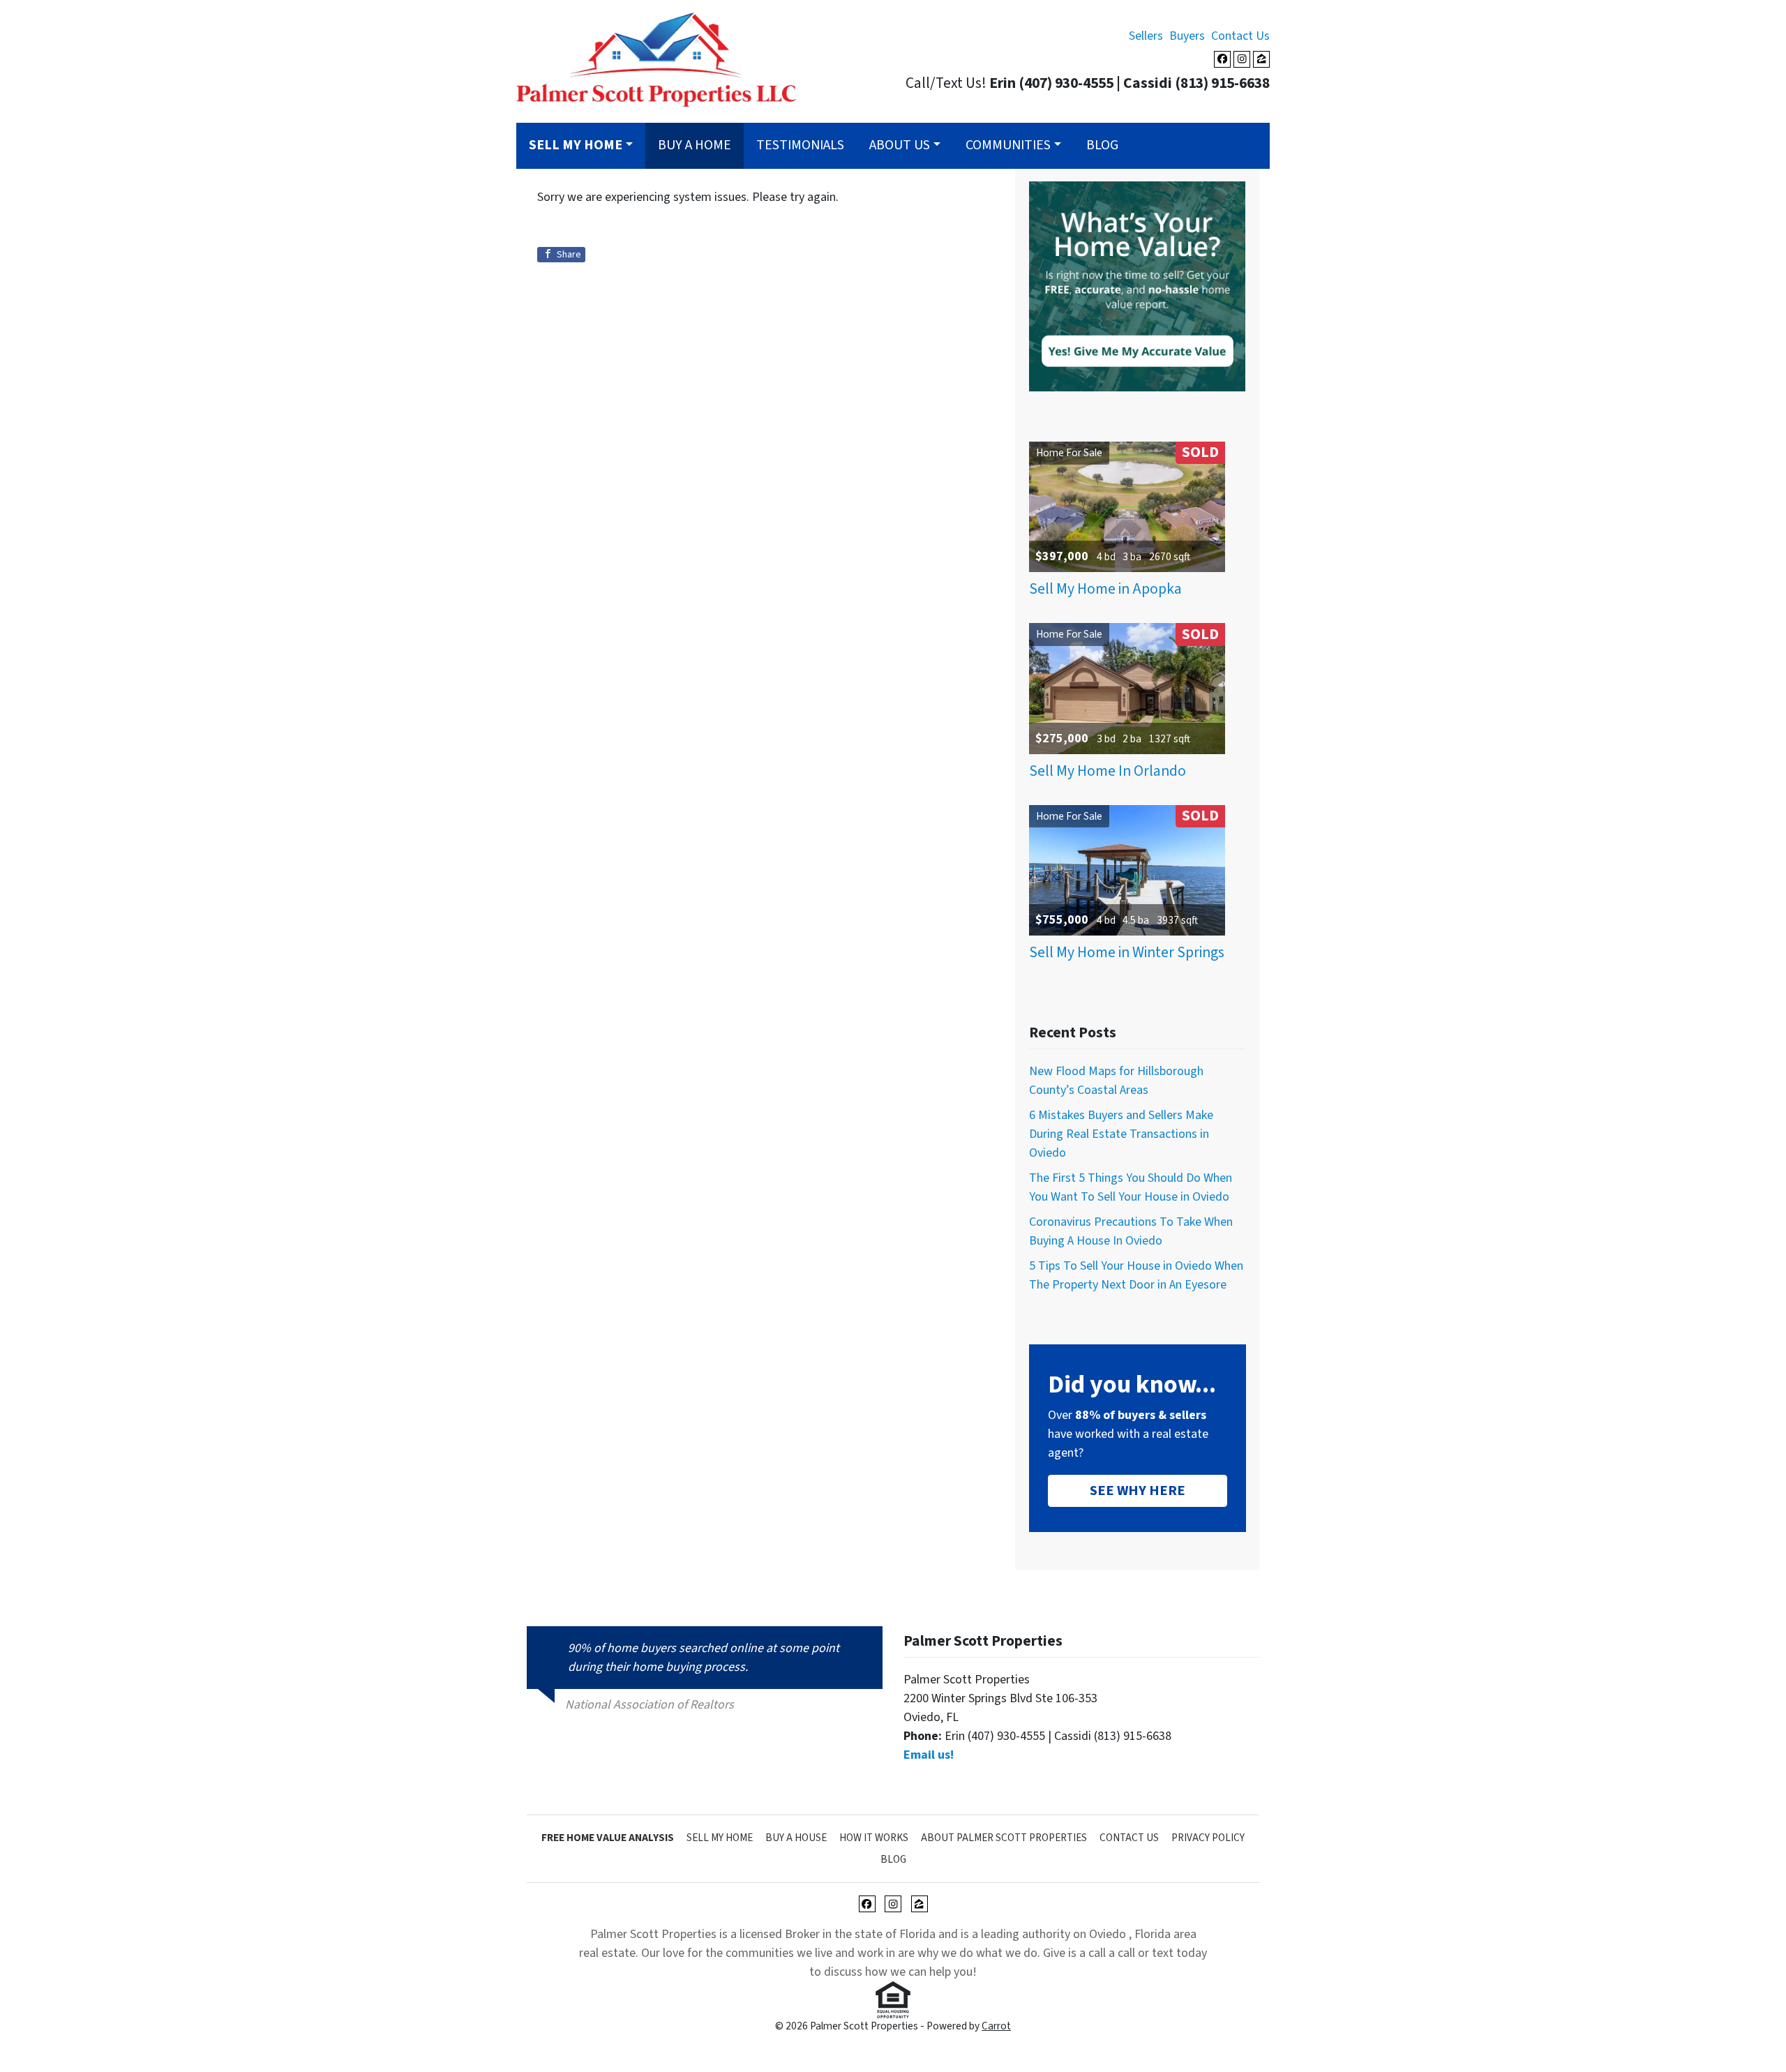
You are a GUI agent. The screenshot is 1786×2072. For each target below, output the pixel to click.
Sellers (1146, 36)
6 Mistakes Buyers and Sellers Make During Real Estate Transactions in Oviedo (1121, 1134)
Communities (1008, 145)
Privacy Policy (1208, 1838)
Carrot (996, 2026)
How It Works (874, 1838)
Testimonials (800, 145)
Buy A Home (695, 145)
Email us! (929, 1755)
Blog (1102, 145)
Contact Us (1240, 36)
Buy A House (796, 1838)
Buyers (1187, 36)
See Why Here (1138, 1491)
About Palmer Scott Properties (1004, 1838)
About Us (900, 145)
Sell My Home (720, 1838)
